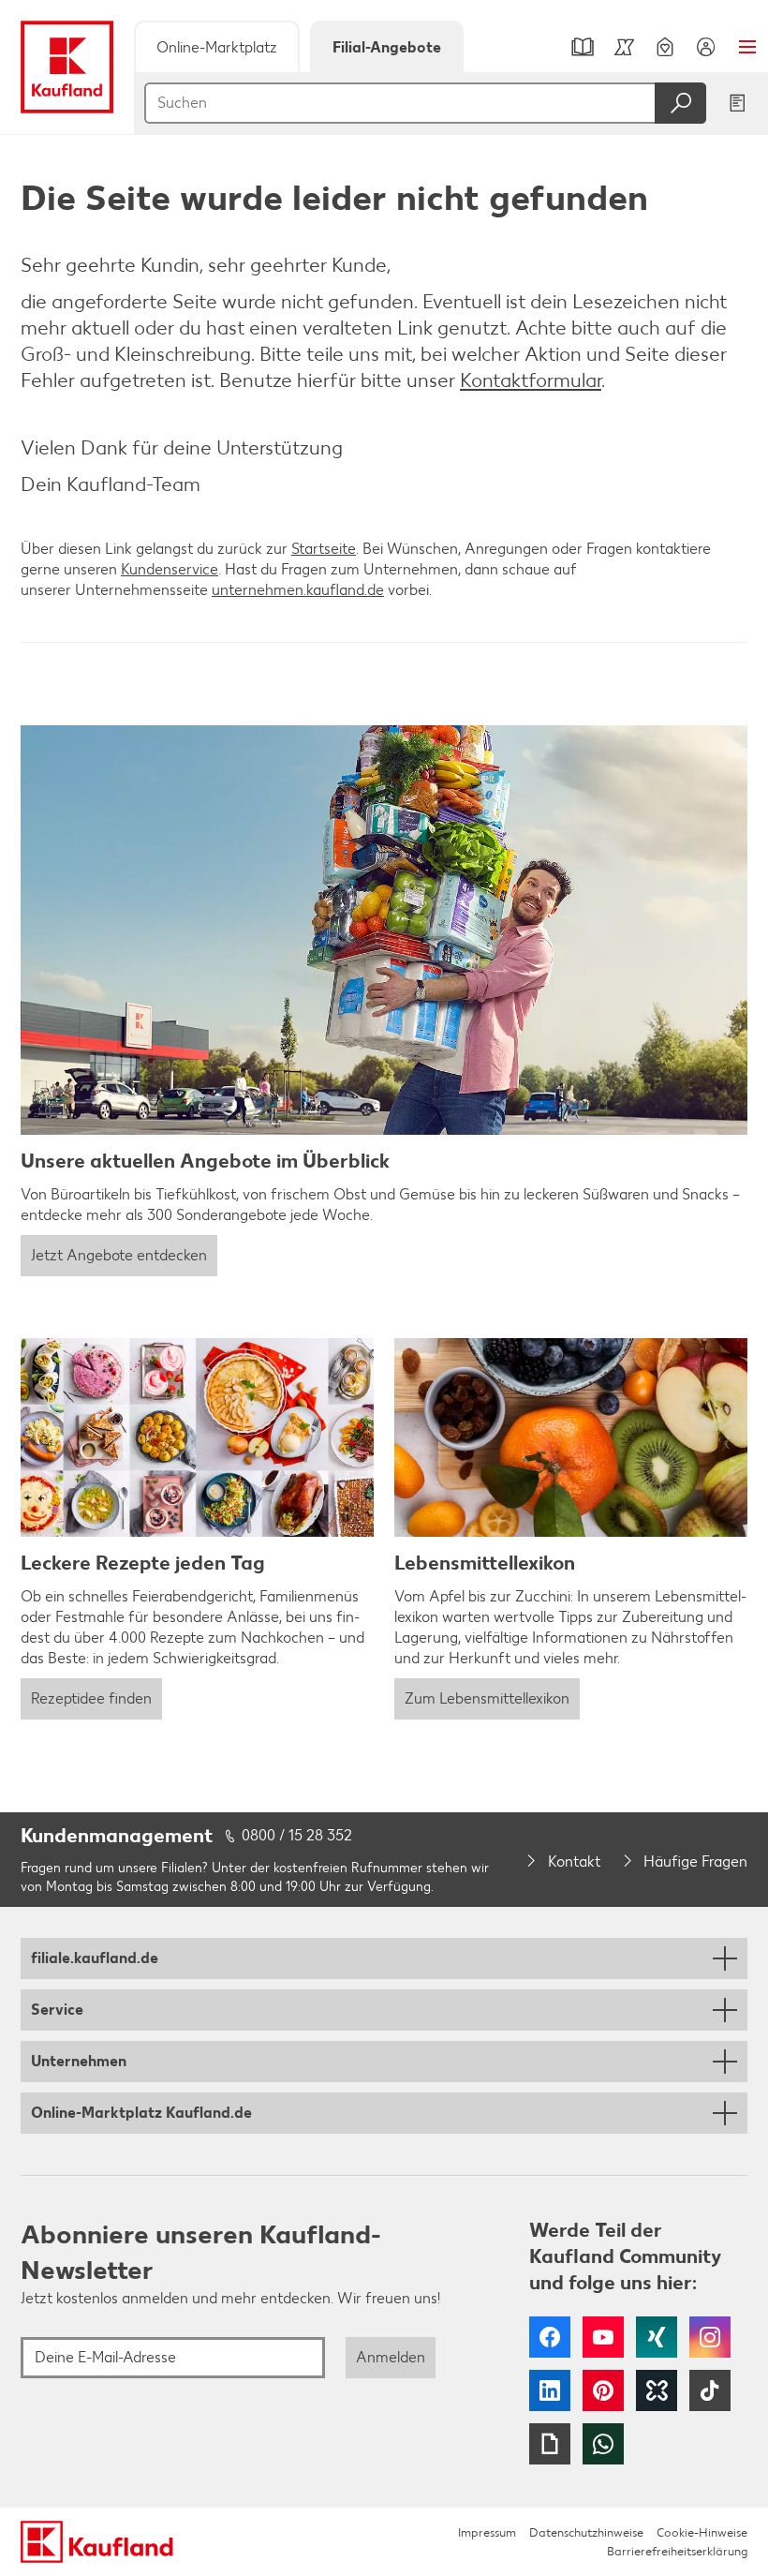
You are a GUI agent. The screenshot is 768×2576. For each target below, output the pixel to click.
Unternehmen (79, 2061)
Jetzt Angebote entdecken (119, 1255)
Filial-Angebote (387, 47)
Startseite (324, 549)
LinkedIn (550, 2390)
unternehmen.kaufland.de (298, 590)
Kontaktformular (531, 380)
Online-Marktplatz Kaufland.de (141, 2113)
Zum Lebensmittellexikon (487, 1698)
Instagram (710, 2337)
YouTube (603, 2337)
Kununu (657, 2390)
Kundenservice (170, 569)
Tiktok (710, 2390)
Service (57, 2010)
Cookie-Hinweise (702, 2532)
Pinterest (603, 2390)
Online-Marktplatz (217, 47)
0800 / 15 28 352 (297, 1835)
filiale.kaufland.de (95, 1958)
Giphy (550, 2444)
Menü (747, 47)
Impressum (487, 2532)
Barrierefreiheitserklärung (677, 2551)
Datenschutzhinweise (586, 2532)
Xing (657, 2337)
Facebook (550, 2337)
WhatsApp (603, 2444)
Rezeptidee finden (91, 1698)
